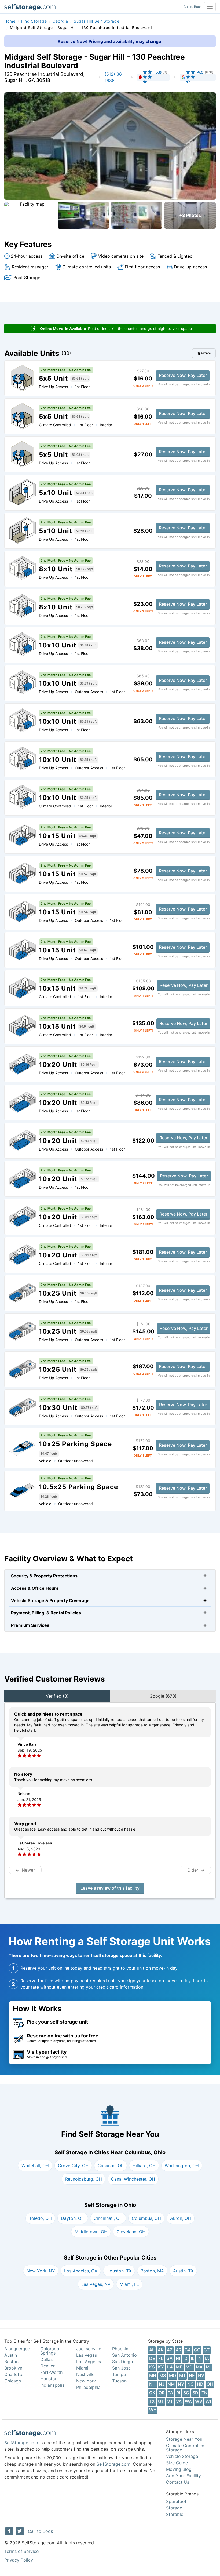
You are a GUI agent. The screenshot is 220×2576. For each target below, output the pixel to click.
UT (161, 2401)
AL (152, 2350)
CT (207, 2350)
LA (170, 2367)
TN (204, 2393)
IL (192, 2358)
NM (171, 2384)
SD (195, 2393)
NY (181, 2384)
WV (199, 2401)
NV (201, 2375)
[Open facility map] (30, 215)
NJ (162, 2384)
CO (197, 2350)
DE (152, 2358)
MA (199, 2367)
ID (185, 2358)
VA (179, 2401)
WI (208, 2401)
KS (152, 2367)
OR (162, 2393)
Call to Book (193, 7)
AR (179, 2350)
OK (152, 2393)
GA (169, 2358)
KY (161, 2367)
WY (153, 2410)
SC (186, 2393)
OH (210, 2384)
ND (200, 2384)
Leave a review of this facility (110, 1888)
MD (189, 2367)
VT (170, 2401)
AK (161, 2350)
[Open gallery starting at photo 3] (137, 215)
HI (178, 2358)
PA (170, 2393)
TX (152, 2401)
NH (152, 2384)
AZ (170, 2350)
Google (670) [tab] (163, 1696)
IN (200, 2358)
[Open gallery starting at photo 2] (83, 215)
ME (179, 2367)
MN (153, 2375)
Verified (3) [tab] (57, 1696)
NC (190, 2384)
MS (163, 2375)
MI (208, 2367)
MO (173, 2375)
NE (192, 2375)
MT (182, 2375)
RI (178, 2393)
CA (188, 2350)
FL (161, 2358)
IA (207, 2358)
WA (188, 2401)
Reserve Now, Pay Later (183, 375)
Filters (206, 353)
